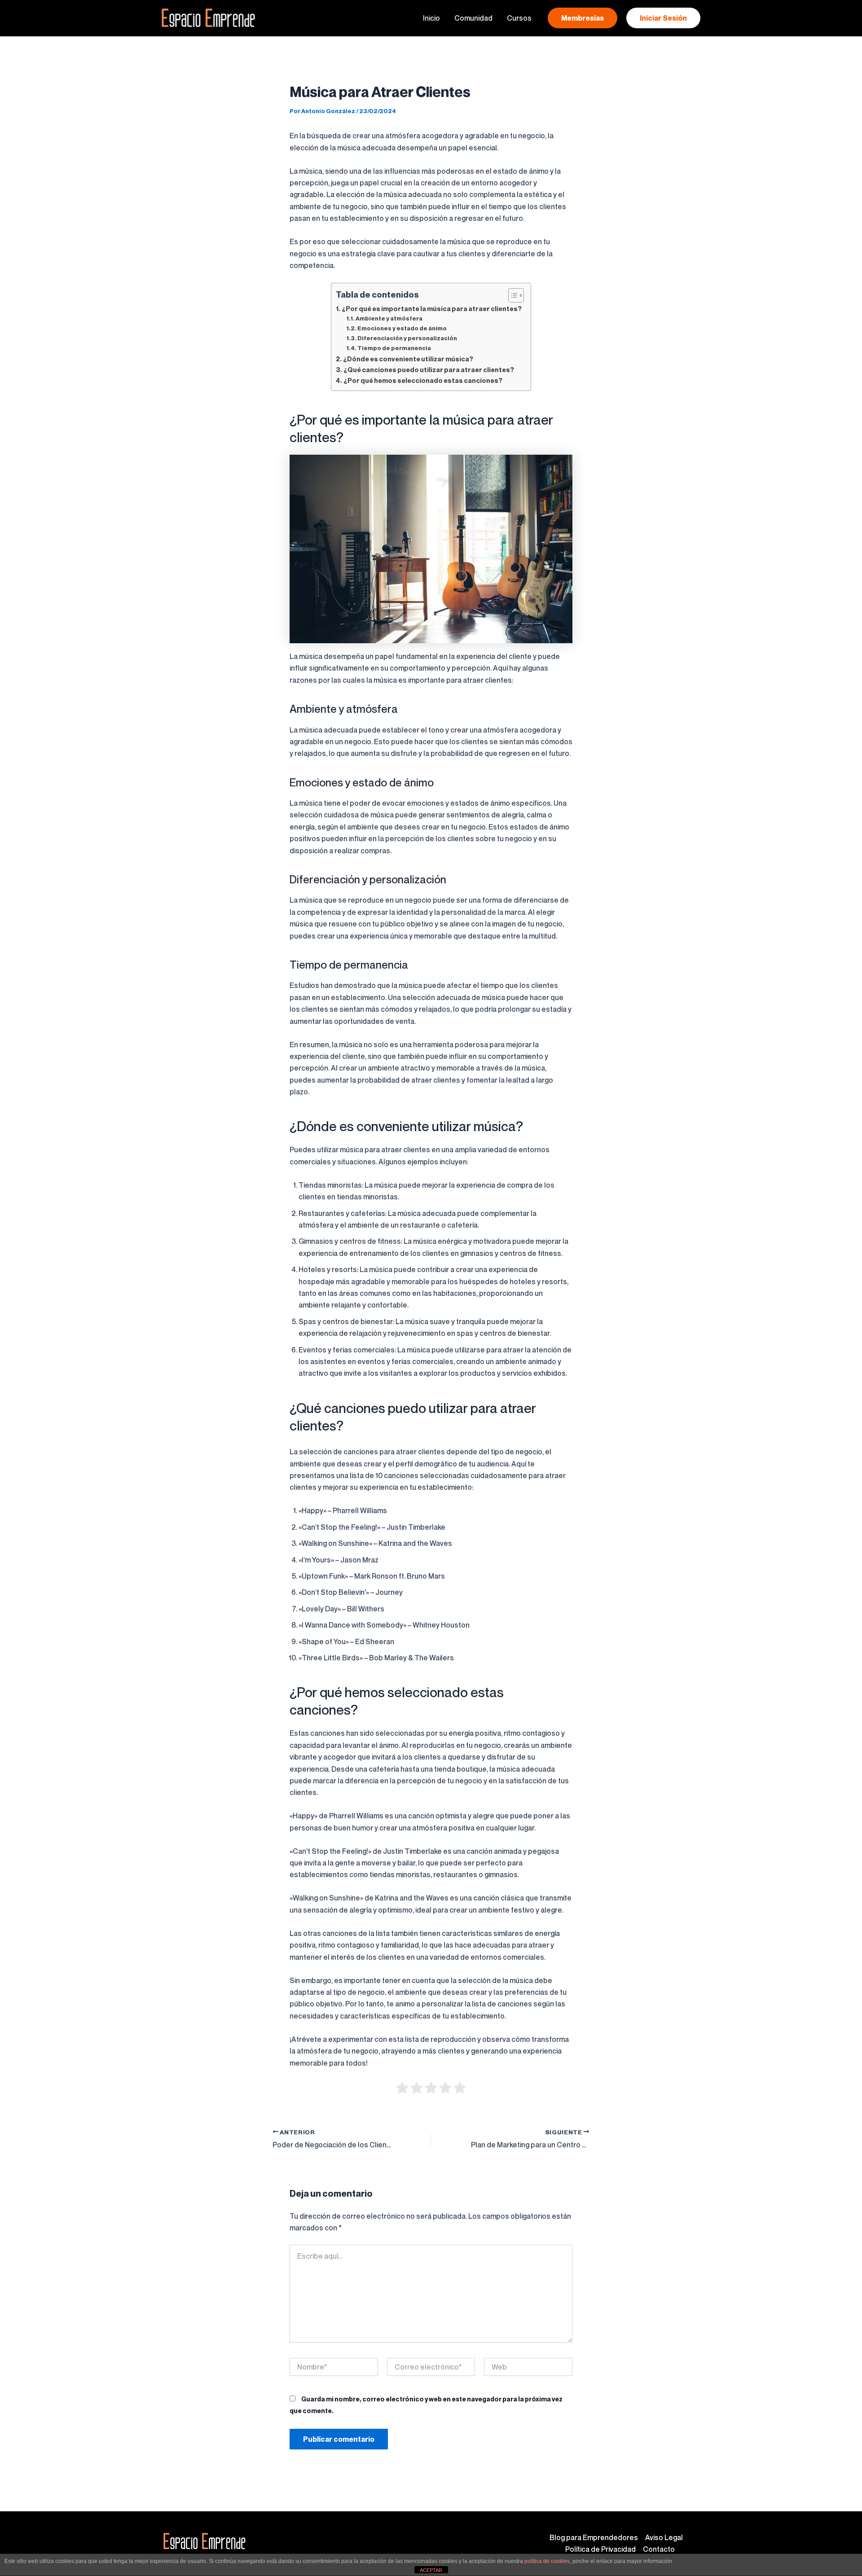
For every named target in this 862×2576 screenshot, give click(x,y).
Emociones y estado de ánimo (402, 328)
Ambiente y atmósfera (389, 318)
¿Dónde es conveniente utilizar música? (408, 359)
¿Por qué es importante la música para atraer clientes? (432, 309)
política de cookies (547, 2561)
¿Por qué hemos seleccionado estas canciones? (423, 380)
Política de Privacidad (600, 2549)
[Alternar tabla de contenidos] (512, 295)
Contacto (659, 2549)
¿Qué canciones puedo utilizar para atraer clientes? (429, 370)
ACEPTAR (431, 2570)
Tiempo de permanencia (394, 348)
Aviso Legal (664, 2537)
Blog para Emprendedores (594, 2537)
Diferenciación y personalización (407, 338)
